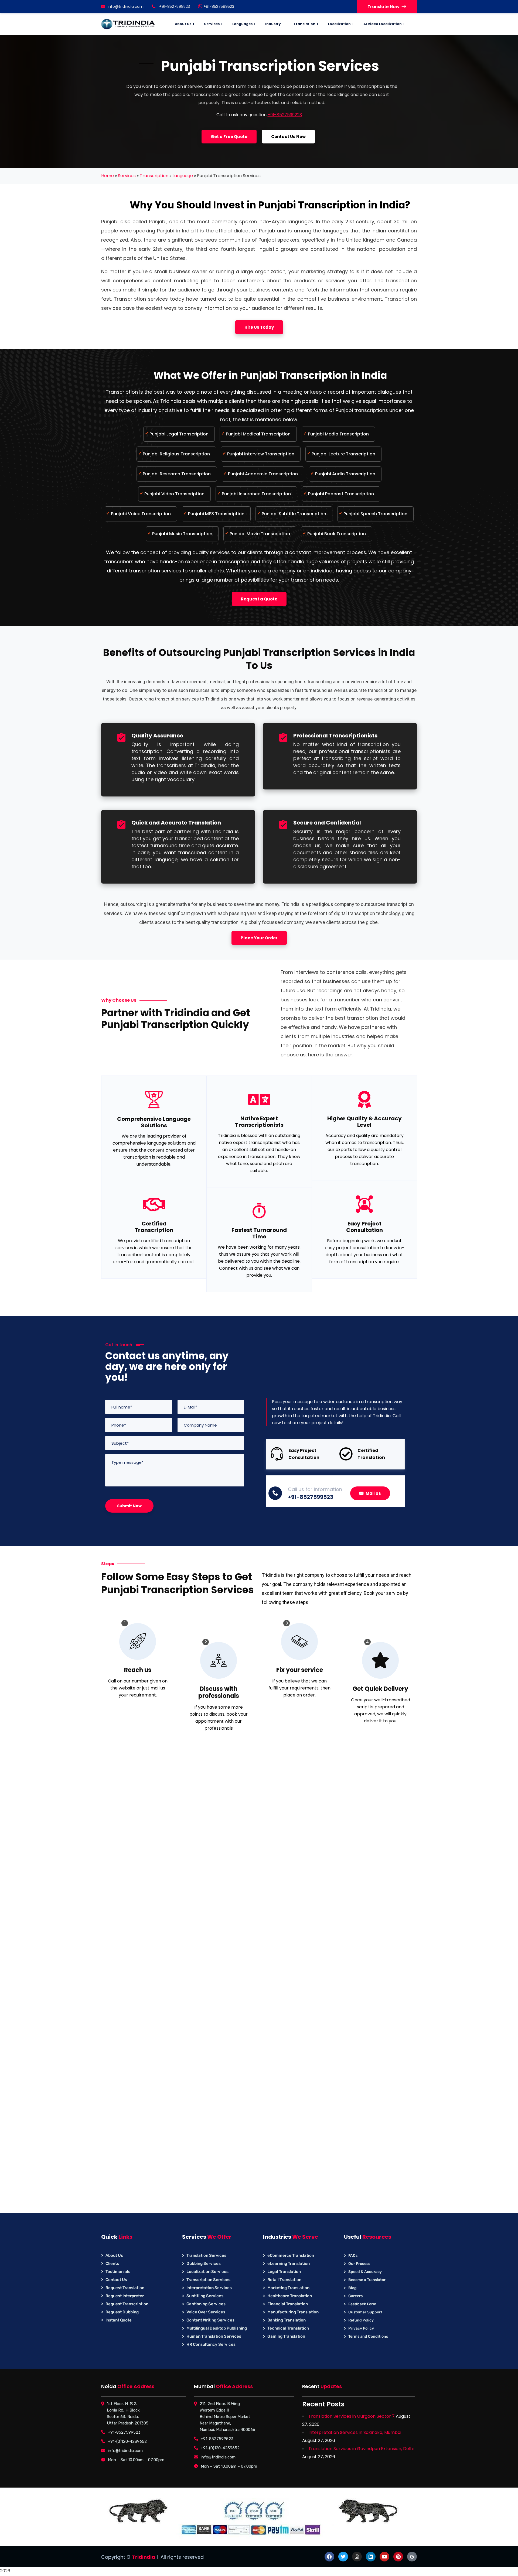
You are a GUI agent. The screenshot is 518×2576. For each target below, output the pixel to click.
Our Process (359, 2264)
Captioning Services (206, 2304)
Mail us (373, 1493)
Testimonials (118, 2272)
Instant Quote (119, 2320)
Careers (355, 2296)
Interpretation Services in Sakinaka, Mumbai (355, 2432)
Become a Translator (367, 2280)
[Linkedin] (371, 2557)
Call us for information (315, 1489)
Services (127, 176)
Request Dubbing (122, 2312)
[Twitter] (343, 2557)
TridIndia (144, 2557)
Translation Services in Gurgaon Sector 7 (352, 2416)
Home (108, 176)
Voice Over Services (206, 2312)
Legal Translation (284, 2272)
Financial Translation (288, 2304)
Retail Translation (284, 2280)
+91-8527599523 (218, 6)
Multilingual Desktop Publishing (217, 2328)
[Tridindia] (128, 24)
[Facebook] (329, 2557)
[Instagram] (357, 2557)
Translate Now (384, 7)
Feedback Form (362, 2304)
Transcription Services (208, 2280)
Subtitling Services (205, 2296)
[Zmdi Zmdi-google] (412, 2557)
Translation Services (206, 2255)
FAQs (353, 2256)
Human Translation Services (214, 2336)
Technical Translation (288, 2328)
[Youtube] (384, 2557)
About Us (114, 2255)
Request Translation (125, 2288)
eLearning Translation (289, 2264)
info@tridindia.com (126, 6)
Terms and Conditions (368, 2336)
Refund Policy (361, 2320)
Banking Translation (287, 2320)
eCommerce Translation (291, 2255)
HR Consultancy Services (211, 2344)
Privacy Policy (361, 2328)
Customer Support (365, 2312)
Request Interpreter (125, 2296)
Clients (112, 2264)
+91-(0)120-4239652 (127, 2441)
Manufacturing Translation (293, 2312)
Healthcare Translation (290, 2296)
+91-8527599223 (285, 115)
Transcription (154, 176)
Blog (352, 2288)
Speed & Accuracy (365, 2272)
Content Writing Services (210, 2320)
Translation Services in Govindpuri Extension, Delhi (361, 2449)
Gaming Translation (286, 2336)
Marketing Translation (288, 2288)
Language (183, 176)
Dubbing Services (204, 2264)
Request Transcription (127, 2304)
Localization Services (207, 2272)
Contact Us (116, 2280)
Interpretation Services (209, 2288)
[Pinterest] (398, 2557)
